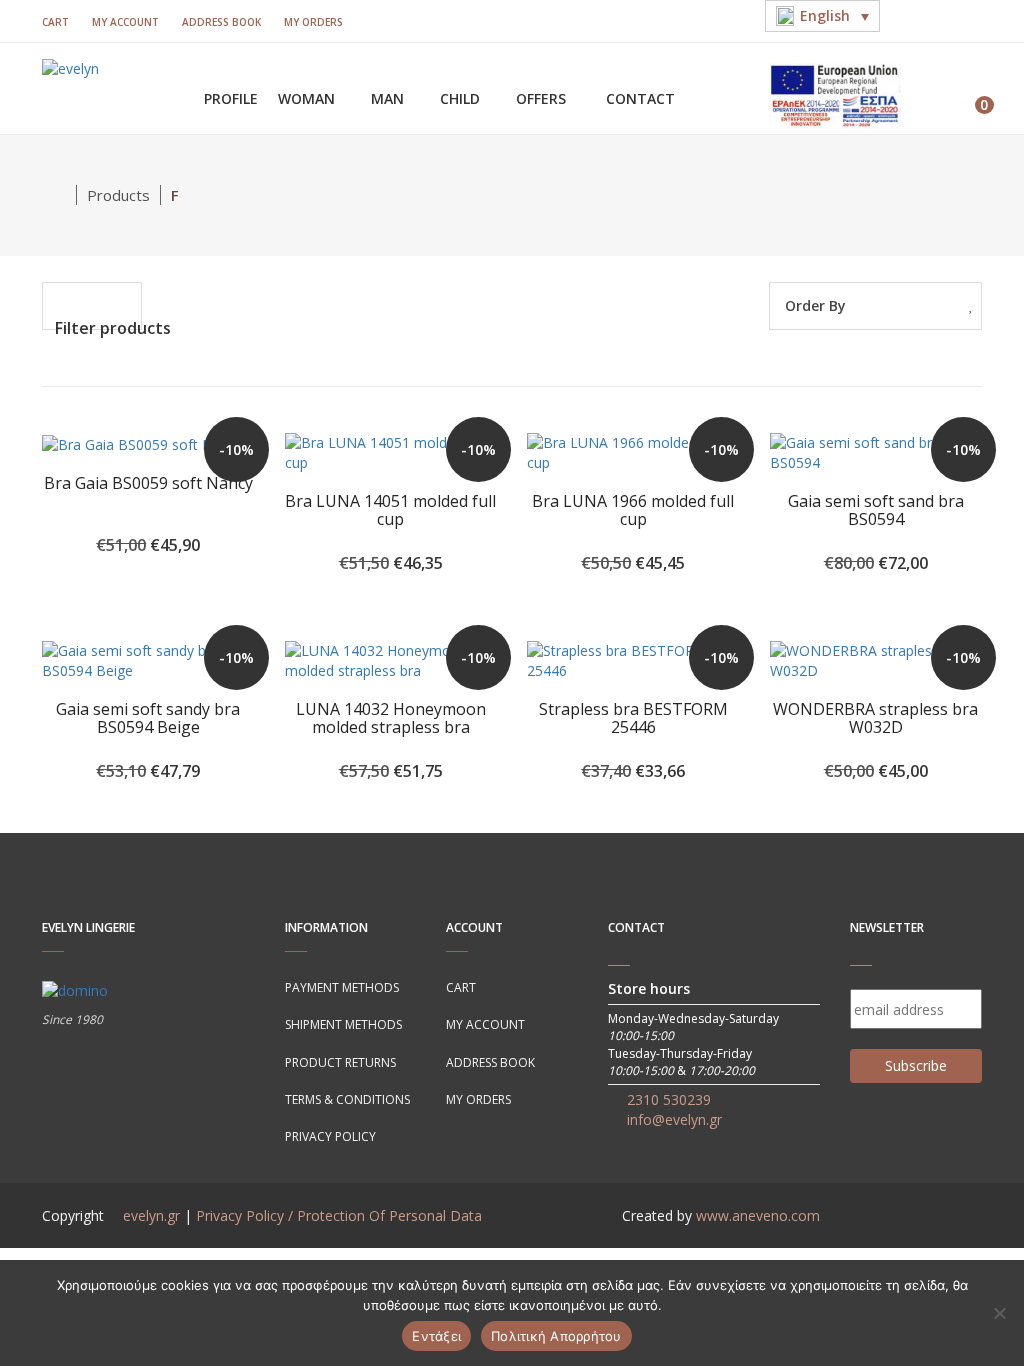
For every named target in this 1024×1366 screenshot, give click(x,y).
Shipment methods (343, 1024)
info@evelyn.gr (674, 1119)
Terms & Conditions (347, 1099)
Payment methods (342, 987)
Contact (640, 98)
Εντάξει (436, 1336)
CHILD (462, 98)
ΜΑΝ (389, 98)
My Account (125, 22)
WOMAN (308, 98)
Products (118, 195)
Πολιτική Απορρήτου (556, 1336)
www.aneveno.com (758, 1215)
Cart (55, 22)
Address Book (221, 22)
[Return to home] (59, 195)
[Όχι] (999, 1313)
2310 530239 (669, 1099)
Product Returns (340, 1062)
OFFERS (543, 98)
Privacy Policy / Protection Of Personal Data (339, 1215)
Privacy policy (330, 1136)
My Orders (313, 22)
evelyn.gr (151, 1215)
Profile (231, 98)
